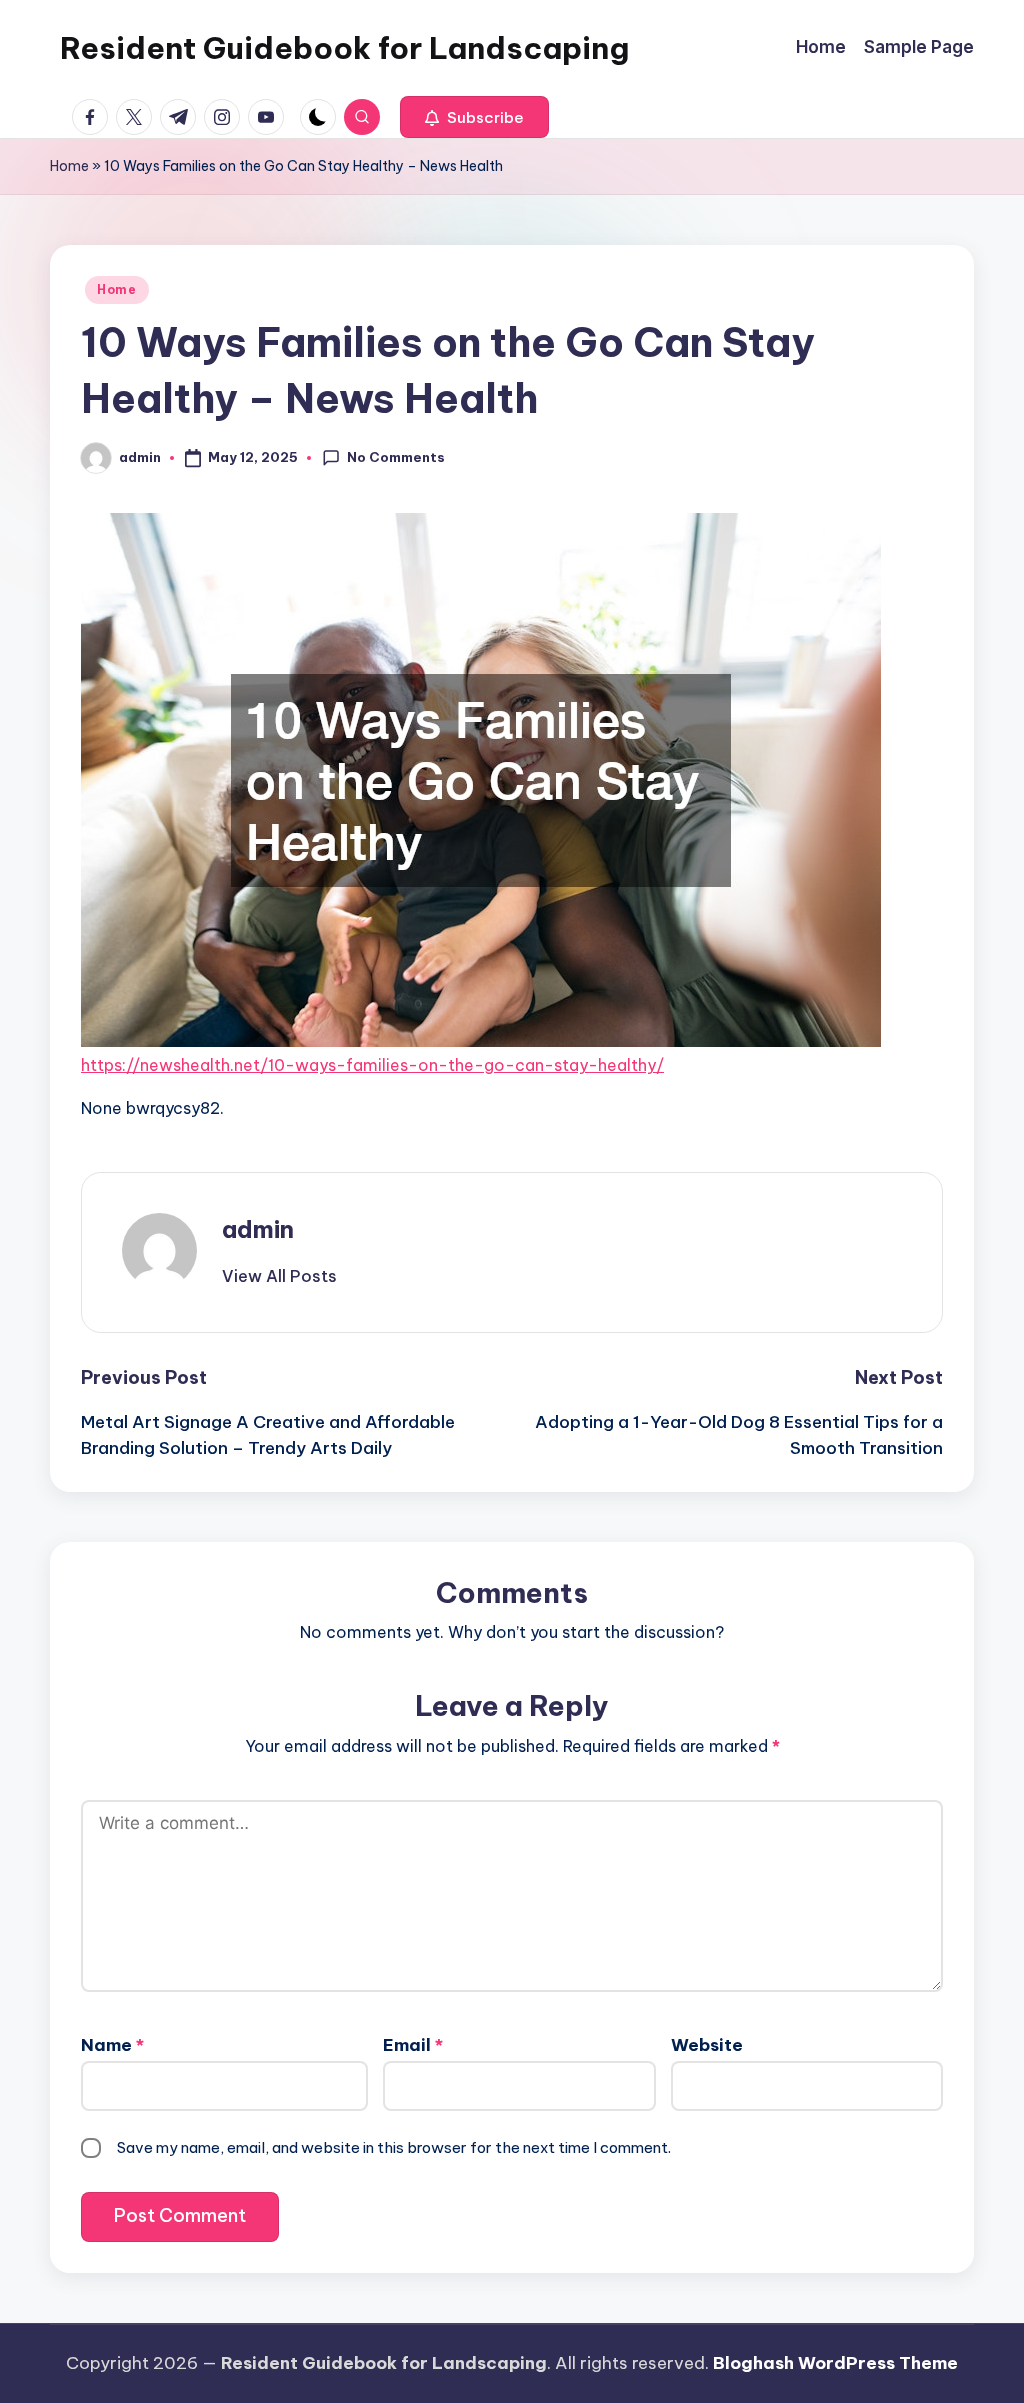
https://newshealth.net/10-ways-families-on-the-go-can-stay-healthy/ (372, 1065)
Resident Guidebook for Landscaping (344, 48)
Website (707, 2045)
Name (112, 2045)
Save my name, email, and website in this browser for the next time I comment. (394, 2147)
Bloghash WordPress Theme (835, 2363)
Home (69, 166)
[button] (474, 117)
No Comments (396, 457)
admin (258, 1229)
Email (413, 2045)
